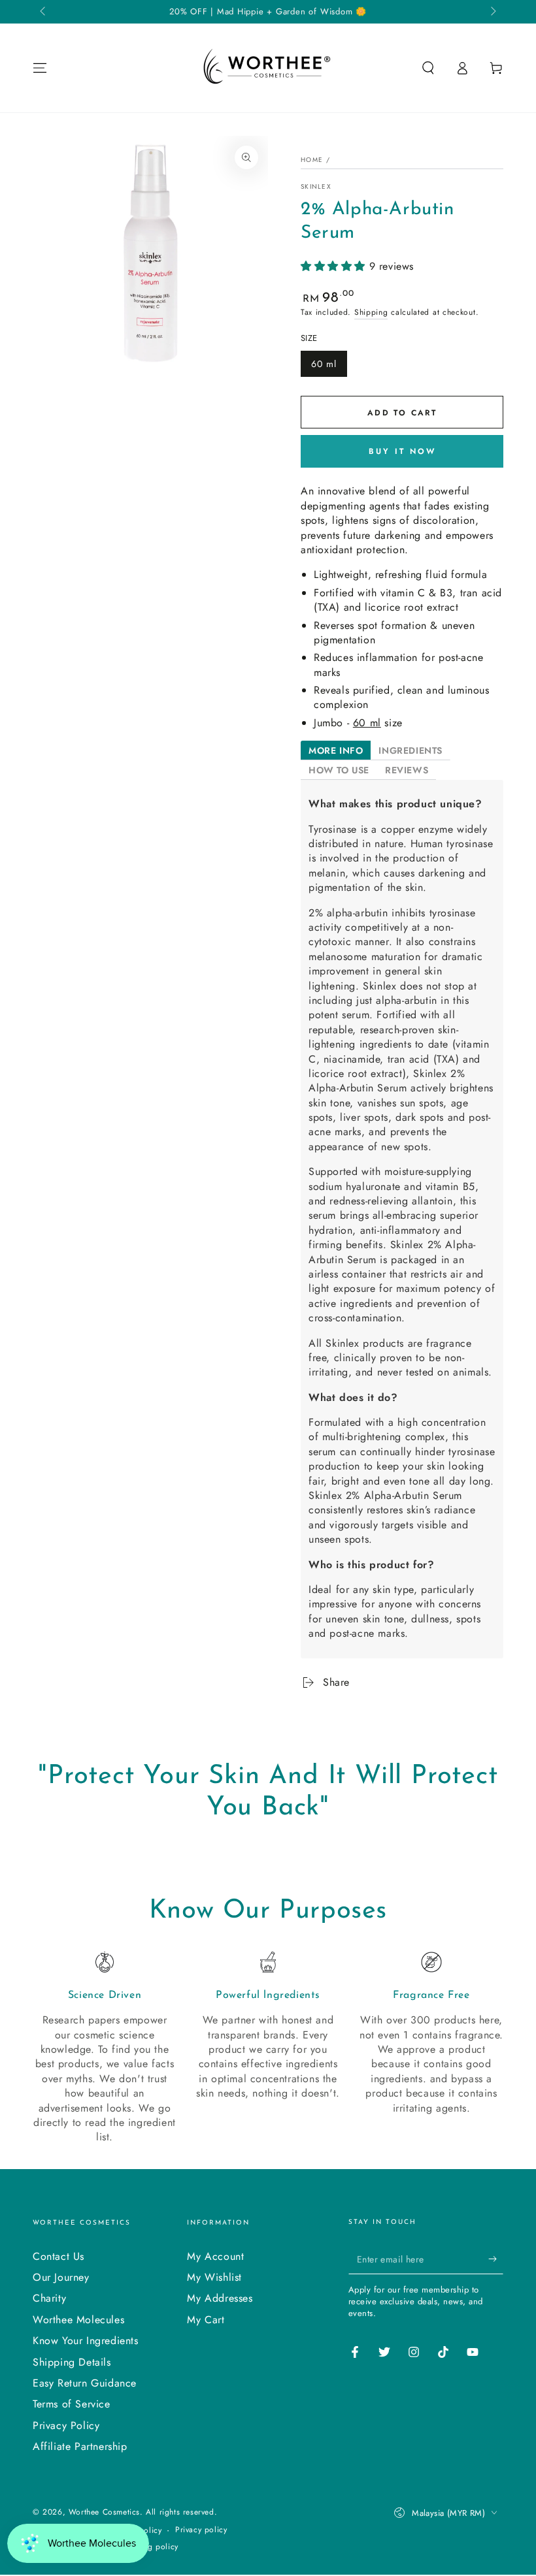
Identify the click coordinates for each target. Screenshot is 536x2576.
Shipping (371, 312)
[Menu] (40, 68)
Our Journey (61, 2277)
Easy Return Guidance (85, 2383)
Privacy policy (201, 2530)
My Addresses (220, 2298)
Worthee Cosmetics (104, 2512)
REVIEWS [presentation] (407, 770)
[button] (428, 68)
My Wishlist (214, 2277)
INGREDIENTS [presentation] (410, 750)
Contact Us (59, 2256)
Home (312, 160)
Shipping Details (72, 2362)
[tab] (336, 750)
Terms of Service (72, 2404)
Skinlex (316, 187)
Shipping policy (149, 2547)
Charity (49, 2298)
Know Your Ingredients (86, 2341)
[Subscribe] (496, 2259)
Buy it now (402, 451)
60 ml (324, 364)
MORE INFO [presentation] (336, 750)
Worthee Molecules (78, 2320)
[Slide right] (492, 12)
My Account (215, 2256)
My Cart (206, 2320)
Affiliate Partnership (80, 2446)
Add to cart (402, 413)
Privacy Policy (66, 2425)
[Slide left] (44, 12)
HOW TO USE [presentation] (339, 770)
